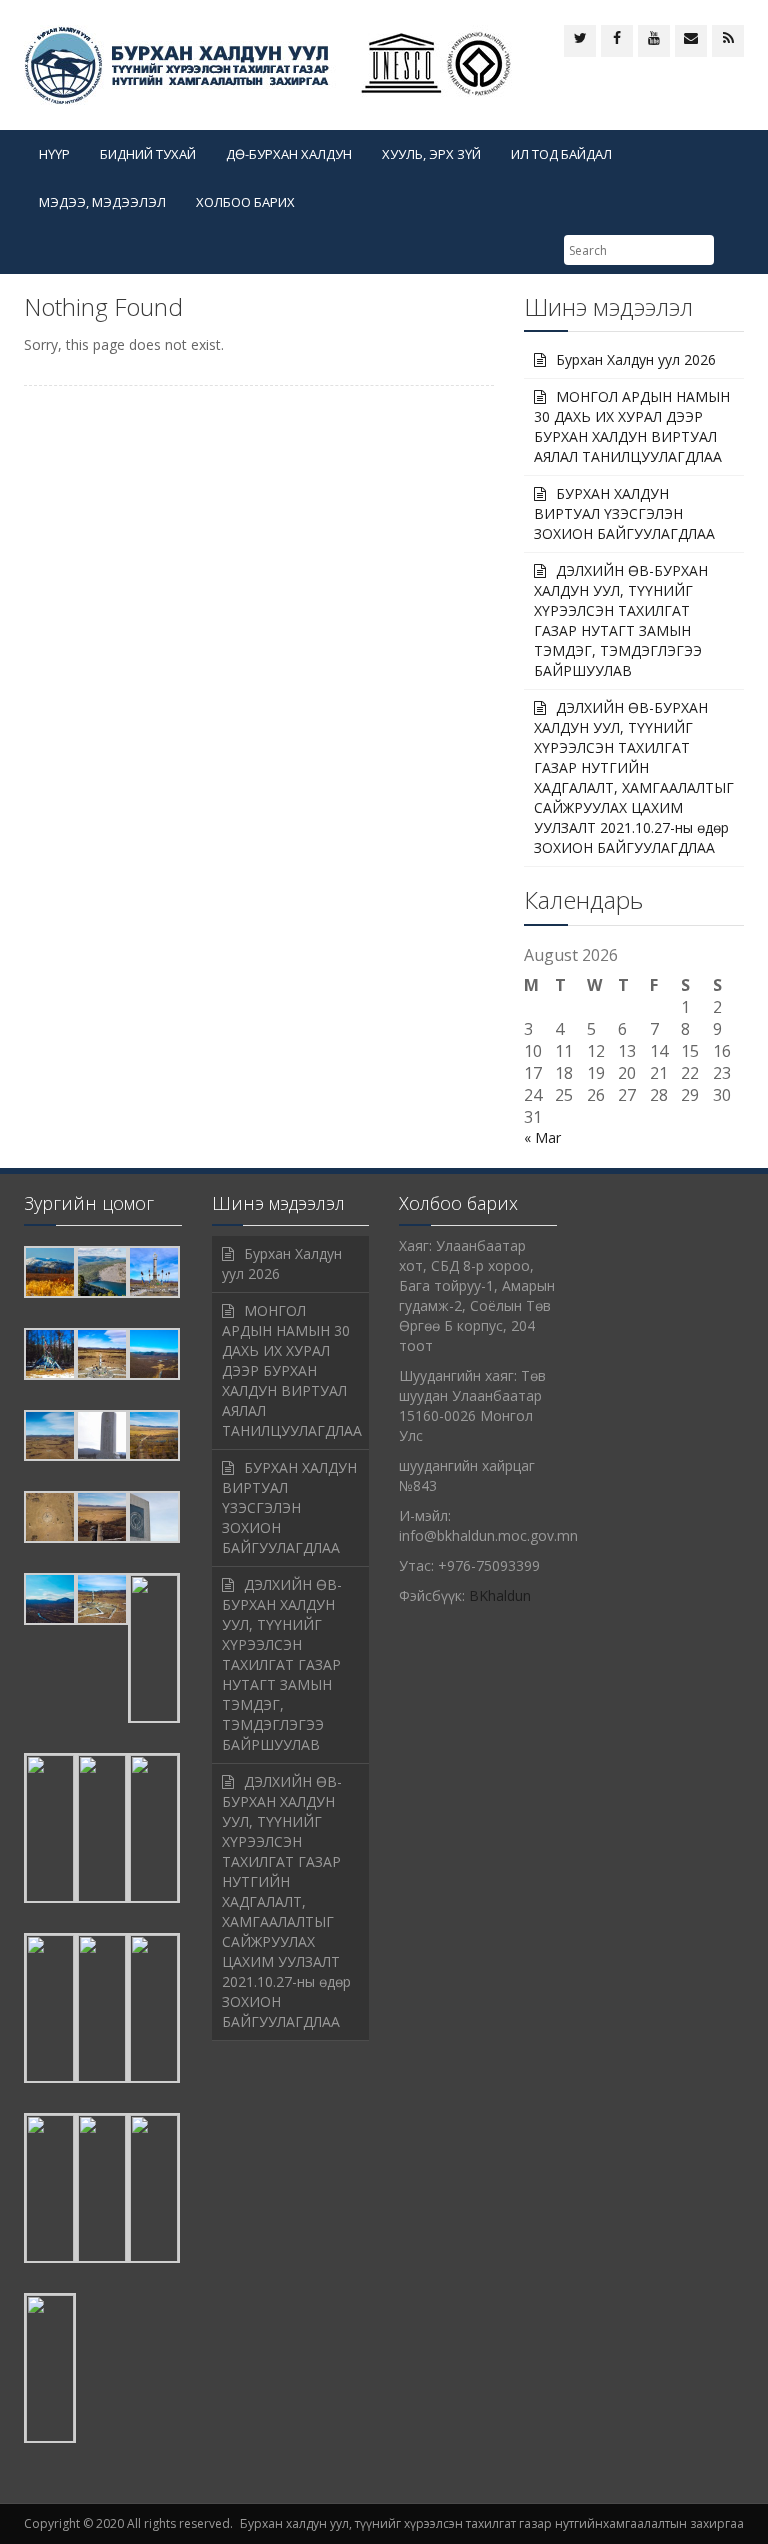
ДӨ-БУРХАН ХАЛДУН (289, 154)
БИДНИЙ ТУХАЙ (148, 154)
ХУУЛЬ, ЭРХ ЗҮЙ (431, 154)
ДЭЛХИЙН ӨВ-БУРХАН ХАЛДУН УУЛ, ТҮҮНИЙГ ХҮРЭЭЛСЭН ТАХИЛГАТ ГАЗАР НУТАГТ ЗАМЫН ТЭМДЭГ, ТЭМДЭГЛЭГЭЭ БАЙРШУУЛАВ (621, 620)
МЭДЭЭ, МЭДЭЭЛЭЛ (102, 202)
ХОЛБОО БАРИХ (245, 202)
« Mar (542, 1137)
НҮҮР (54, 154)
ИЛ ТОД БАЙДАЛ (561, 154)
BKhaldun (500, 1595)
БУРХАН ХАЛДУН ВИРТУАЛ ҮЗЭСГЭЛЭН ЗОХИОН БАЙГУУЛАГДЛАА (624, 513)
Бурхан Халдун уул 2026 (636, 359)
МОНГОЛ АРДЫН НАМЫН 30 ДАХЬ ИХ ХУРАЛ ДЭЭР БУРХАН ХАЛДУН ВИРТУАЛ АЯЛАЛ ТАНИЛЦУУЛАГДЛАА (632, 426)
